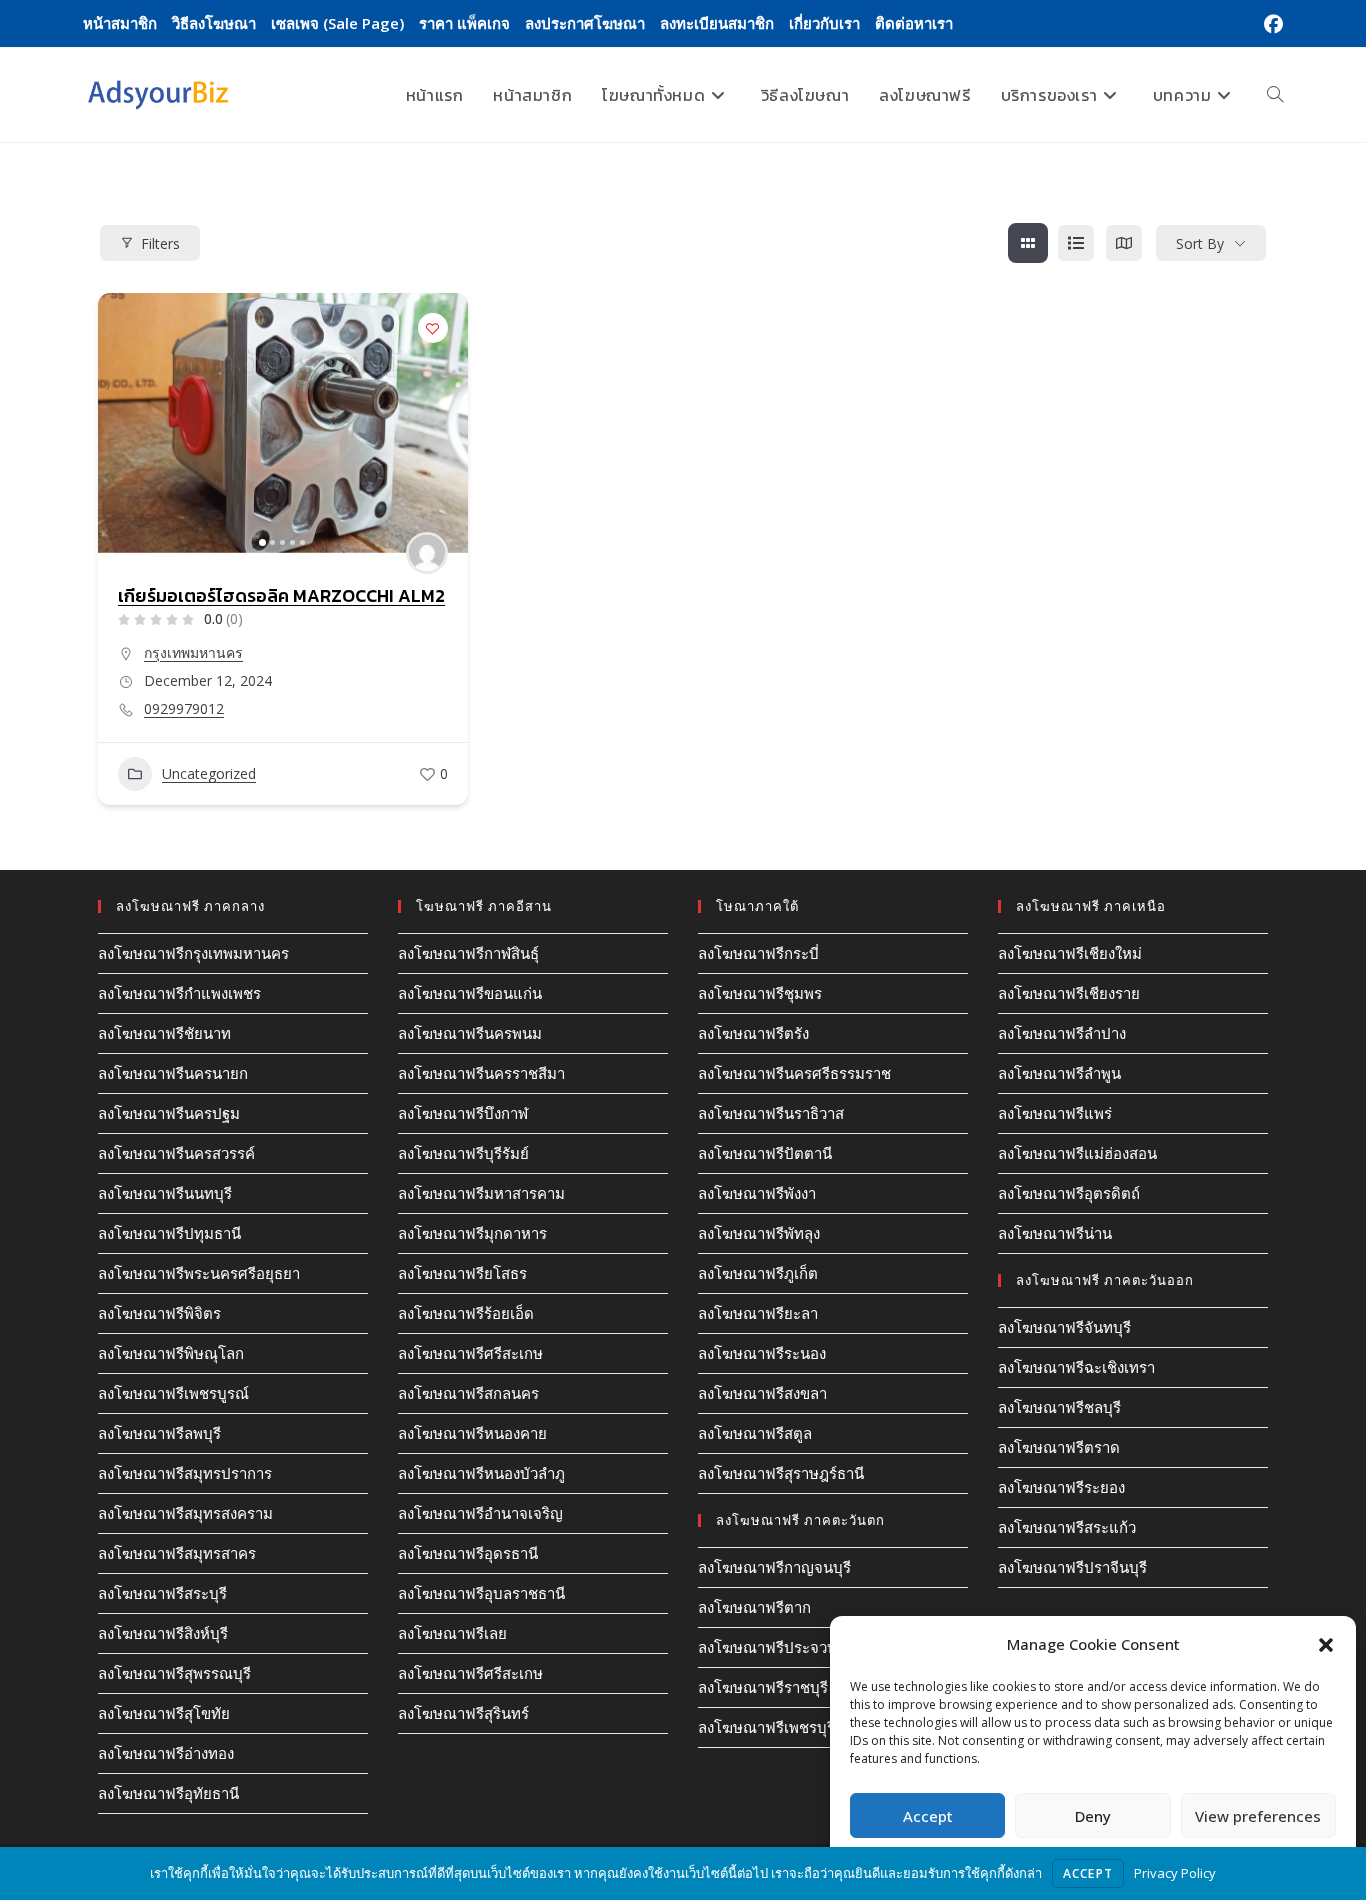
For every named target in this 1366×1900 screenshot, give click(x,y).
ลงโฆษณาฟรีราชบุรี (763, 1687)
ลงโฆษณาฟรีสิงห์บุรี (163, 1633)
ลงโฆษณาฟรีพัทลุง (759, 1233)
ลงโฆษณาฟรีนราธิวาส (771, 1113)
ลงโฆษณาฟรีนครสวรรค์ (176, 1153)
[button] (1326, 1645)
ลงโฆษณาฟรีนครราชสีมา (481, 1073)
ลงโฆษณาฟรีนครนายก (173, 1073)
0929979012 (184, 709)
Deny (1093, 1816)
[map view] (1124, 243)
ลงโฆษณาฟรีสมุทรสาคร (177, 1553)
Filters (160, 243)
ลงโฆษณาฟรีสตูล (755, 1433)
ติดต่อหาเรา (914, 23)
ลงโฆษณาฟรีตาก (754, 1607)
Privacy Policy (1175, 1873)
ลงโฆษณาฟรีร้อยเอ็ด (466, 1313)
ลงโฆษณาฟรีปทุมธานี (169, 1233)
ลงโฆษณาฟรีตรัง (753, 1033)
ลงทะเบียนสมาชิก (717, 23)
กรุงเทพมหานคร (193, 652)
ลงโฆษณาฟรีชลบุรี (1059, 1407)
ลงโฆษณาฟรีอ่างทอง (166, 1753)
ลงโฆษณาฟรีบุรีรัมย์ (463, 1153)
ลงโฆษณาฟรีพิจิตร (159, 1313)
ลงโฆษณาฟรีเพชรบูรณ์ (173, 1393)
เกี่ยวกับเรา (824, 23)
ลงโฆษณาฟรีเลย (452, 1633)
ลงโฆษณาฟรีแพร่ (1055, 1113)
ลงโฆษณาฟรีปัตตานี (765, 1153)
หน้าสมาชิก (120, 23)
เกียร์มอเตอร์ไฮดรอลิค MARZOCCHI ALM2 (281, 595)
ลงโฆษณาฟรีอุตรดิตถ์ (1069, 1193)
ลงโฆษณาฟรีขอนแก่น (470, 993)
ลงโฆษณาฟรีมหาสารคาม (481, 1193)
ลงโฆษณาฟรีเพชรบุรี (766, 1727)
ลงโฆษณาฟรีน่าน (1055, 1233)
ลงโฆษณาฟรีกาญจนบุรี (774, 1567)
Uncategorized (209, 773)
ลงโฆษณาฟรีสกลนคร (468, 1393)
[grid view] (1028, 243)
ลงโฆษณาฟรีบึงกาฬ (463, 1113)
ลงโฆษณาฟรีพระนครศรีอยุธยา (199, 1273)
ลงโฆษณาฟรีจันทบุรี (1064, 1327)
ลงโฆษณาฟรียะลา (758, 1313)
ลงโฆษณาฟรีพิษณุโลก (171, 1353)
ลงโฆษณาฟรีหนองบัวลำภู (481, 1473)
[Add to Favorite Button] (433, 328)
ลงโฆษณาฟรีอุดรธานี (468, 1553)
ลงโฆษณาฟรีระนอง (762, 1353)
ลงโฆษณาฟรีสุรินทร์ (463, 1713)
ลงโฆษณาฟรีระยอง (1061, 1487)
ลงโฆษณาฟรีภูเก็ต (758, 1273)
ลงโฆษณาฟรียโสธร (462, 1273)
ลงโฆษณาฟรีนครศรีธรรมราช (794, 1073)
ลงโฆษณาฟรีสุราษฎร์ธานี (781, 1473)
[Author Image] (427, 553)
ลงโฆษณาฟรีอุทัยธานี (168, 1793)
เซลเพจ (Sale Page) (337, 23)
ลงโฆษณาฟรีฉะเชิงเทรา (1076, 1367)
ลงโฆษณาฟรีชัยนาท (164, 1033)
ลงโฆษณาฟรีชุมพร (760, 993)
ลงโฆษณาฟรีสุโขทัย (164, 1713)
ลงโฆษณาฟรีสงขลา (762, 1393)
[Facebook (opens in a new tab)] (1270, 24)
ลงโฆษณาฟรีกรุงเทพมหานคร (193, 953)
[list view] (1076, 243)
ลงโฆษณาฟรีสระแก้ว (1067, 1527)
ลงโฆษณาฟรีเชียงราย (1069, 993)
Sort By (1200, 243)
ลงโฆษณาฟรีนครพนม (470, 1033)
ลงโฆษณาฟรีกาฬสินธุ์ (468, 953)
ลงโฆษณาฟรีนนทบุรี (165, 1193)
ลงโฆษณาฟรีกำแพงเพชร (179, 993)
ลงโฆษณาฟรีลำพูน (1059, 1073)
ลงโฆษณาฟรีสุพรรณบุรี (174, 1673)
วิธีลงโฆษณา (214, 23)
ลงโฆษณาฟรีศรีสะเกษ (470, 1353)
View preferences (1258, 1816)
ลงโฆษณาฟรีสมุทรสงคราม (185, 1513)
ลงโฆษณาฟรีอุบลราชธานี (481, 1593)
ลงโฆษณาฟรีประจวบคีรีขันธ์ (791, 1647)
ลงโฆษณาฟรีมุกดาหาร (472, 1233)
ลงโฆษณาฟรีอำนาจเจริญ (480, 1513)
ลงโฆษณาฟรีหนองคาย (472, 1433)
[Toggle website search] (1275, 95)
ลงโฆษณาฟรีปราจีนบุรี (1072, 1567)
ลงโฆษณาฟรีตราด (1059, 1447)
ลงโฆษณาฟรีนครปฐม (169, 1113)
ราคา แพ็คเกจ (464, 23)
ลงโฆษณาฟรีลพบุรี (159, 1433)
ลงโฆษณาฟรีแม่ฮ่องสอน (1077, 1153)
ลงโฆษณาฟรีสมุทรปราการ (185, 1473)
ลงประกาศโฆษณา (585, 23)
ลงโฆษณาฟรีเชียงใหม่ (1070, 953)
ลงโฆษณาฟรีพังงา (757, 1193)
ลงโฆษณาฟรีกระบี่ (758, 953)
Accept (928, 1816)
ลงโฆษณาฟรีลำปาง (1062, 1033)
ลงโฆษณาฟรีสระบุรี (162, 1593)
